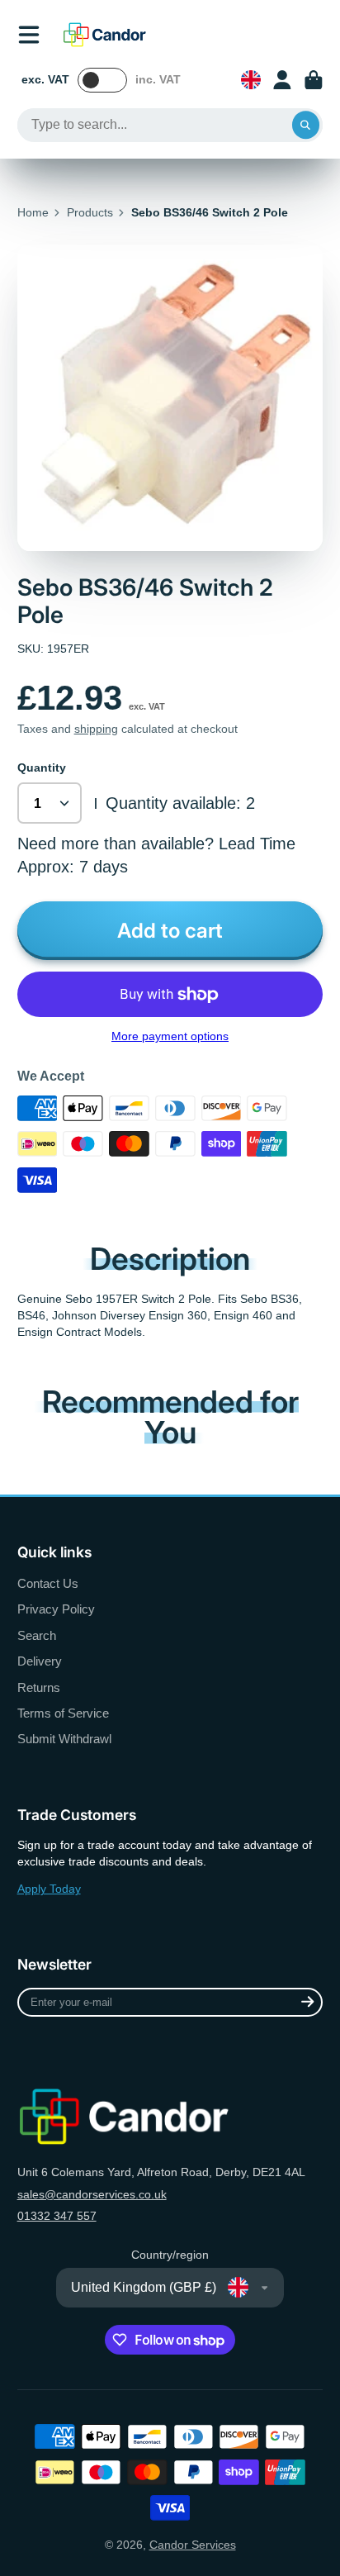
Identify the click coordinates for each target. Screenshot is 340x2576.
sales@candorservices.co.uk (92, 2194)
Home (33, 212)
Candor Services (193, 2545)
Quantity (42, 768)
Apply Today (49, 1889)
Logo (105, 35)
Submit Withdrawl (64, 1739)
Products (90, 212)
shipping (96, 729)
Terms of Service (63, 1713)
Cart (314, 80)
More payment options (170, 1036)
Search (37, 1635)
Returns (39, 1687)
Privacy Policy (56, 1609)
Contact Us (48, 1583)
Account (282, 80)
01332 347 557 (57, 2216)
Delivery (40, 1661)
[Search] (306, 126)
